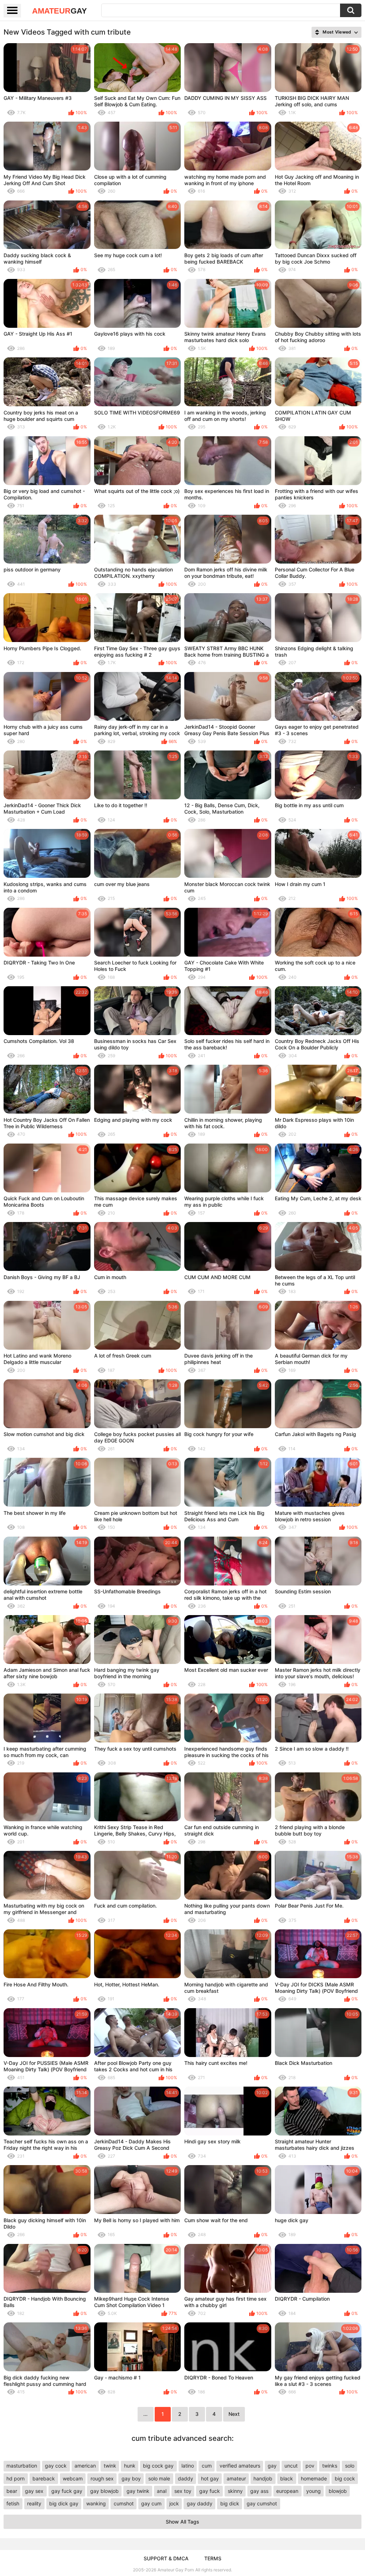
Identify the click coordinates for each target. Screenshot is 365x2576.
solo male (159, 2478)
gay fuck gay (67, 2491)
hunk (130, 2466)
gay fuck (210, 2491)
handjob (263, 2478)
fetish (13, 2503)
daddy (186, 2478)
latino (188, 2466)
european (287, 2491)
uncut (291, 2466)
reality (34, 2503)
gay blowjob (104, 2491)
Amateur (60, 11)
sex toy (183, 2491)
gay (272, 2466)
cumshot (124, 2503)
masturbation (22, 2466)
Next (234, 2414)
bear (12, 2491)
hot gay (210, 2478)
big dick (230, 2503)
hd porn (16, 2478)
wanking (96, 2503)
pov (310, 2466)
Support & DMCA (166, 2558)
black (287, 2478)
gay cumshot (262, 2503)
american (85, 2466)
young (313, 2491)
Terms (213, 2558)
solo (350, 2466)
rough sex (102, 2478)
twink (110, 2466)
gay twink (138, 2491)
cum (207, 2466)
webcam (73, 2478)
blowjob (338, 2491)
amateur (236, 2478)
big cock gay (158, 2466)
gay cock (56, 2466)
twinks (330, 2466)
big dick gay (64, 2503)
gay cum (151, 2503)
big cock (345, 2478)
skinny (235, 2491)
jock (174, 2503)
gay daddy (200, 2503)
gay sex (34, 2491)
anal (162, 2491)
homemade (314, 2478)
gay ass (259, 2491)
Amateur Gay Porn (176, 2570)
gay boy (131, 2478)
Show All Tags (182, 2522)
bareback (44, 2478)
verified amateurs (240, 2466)
